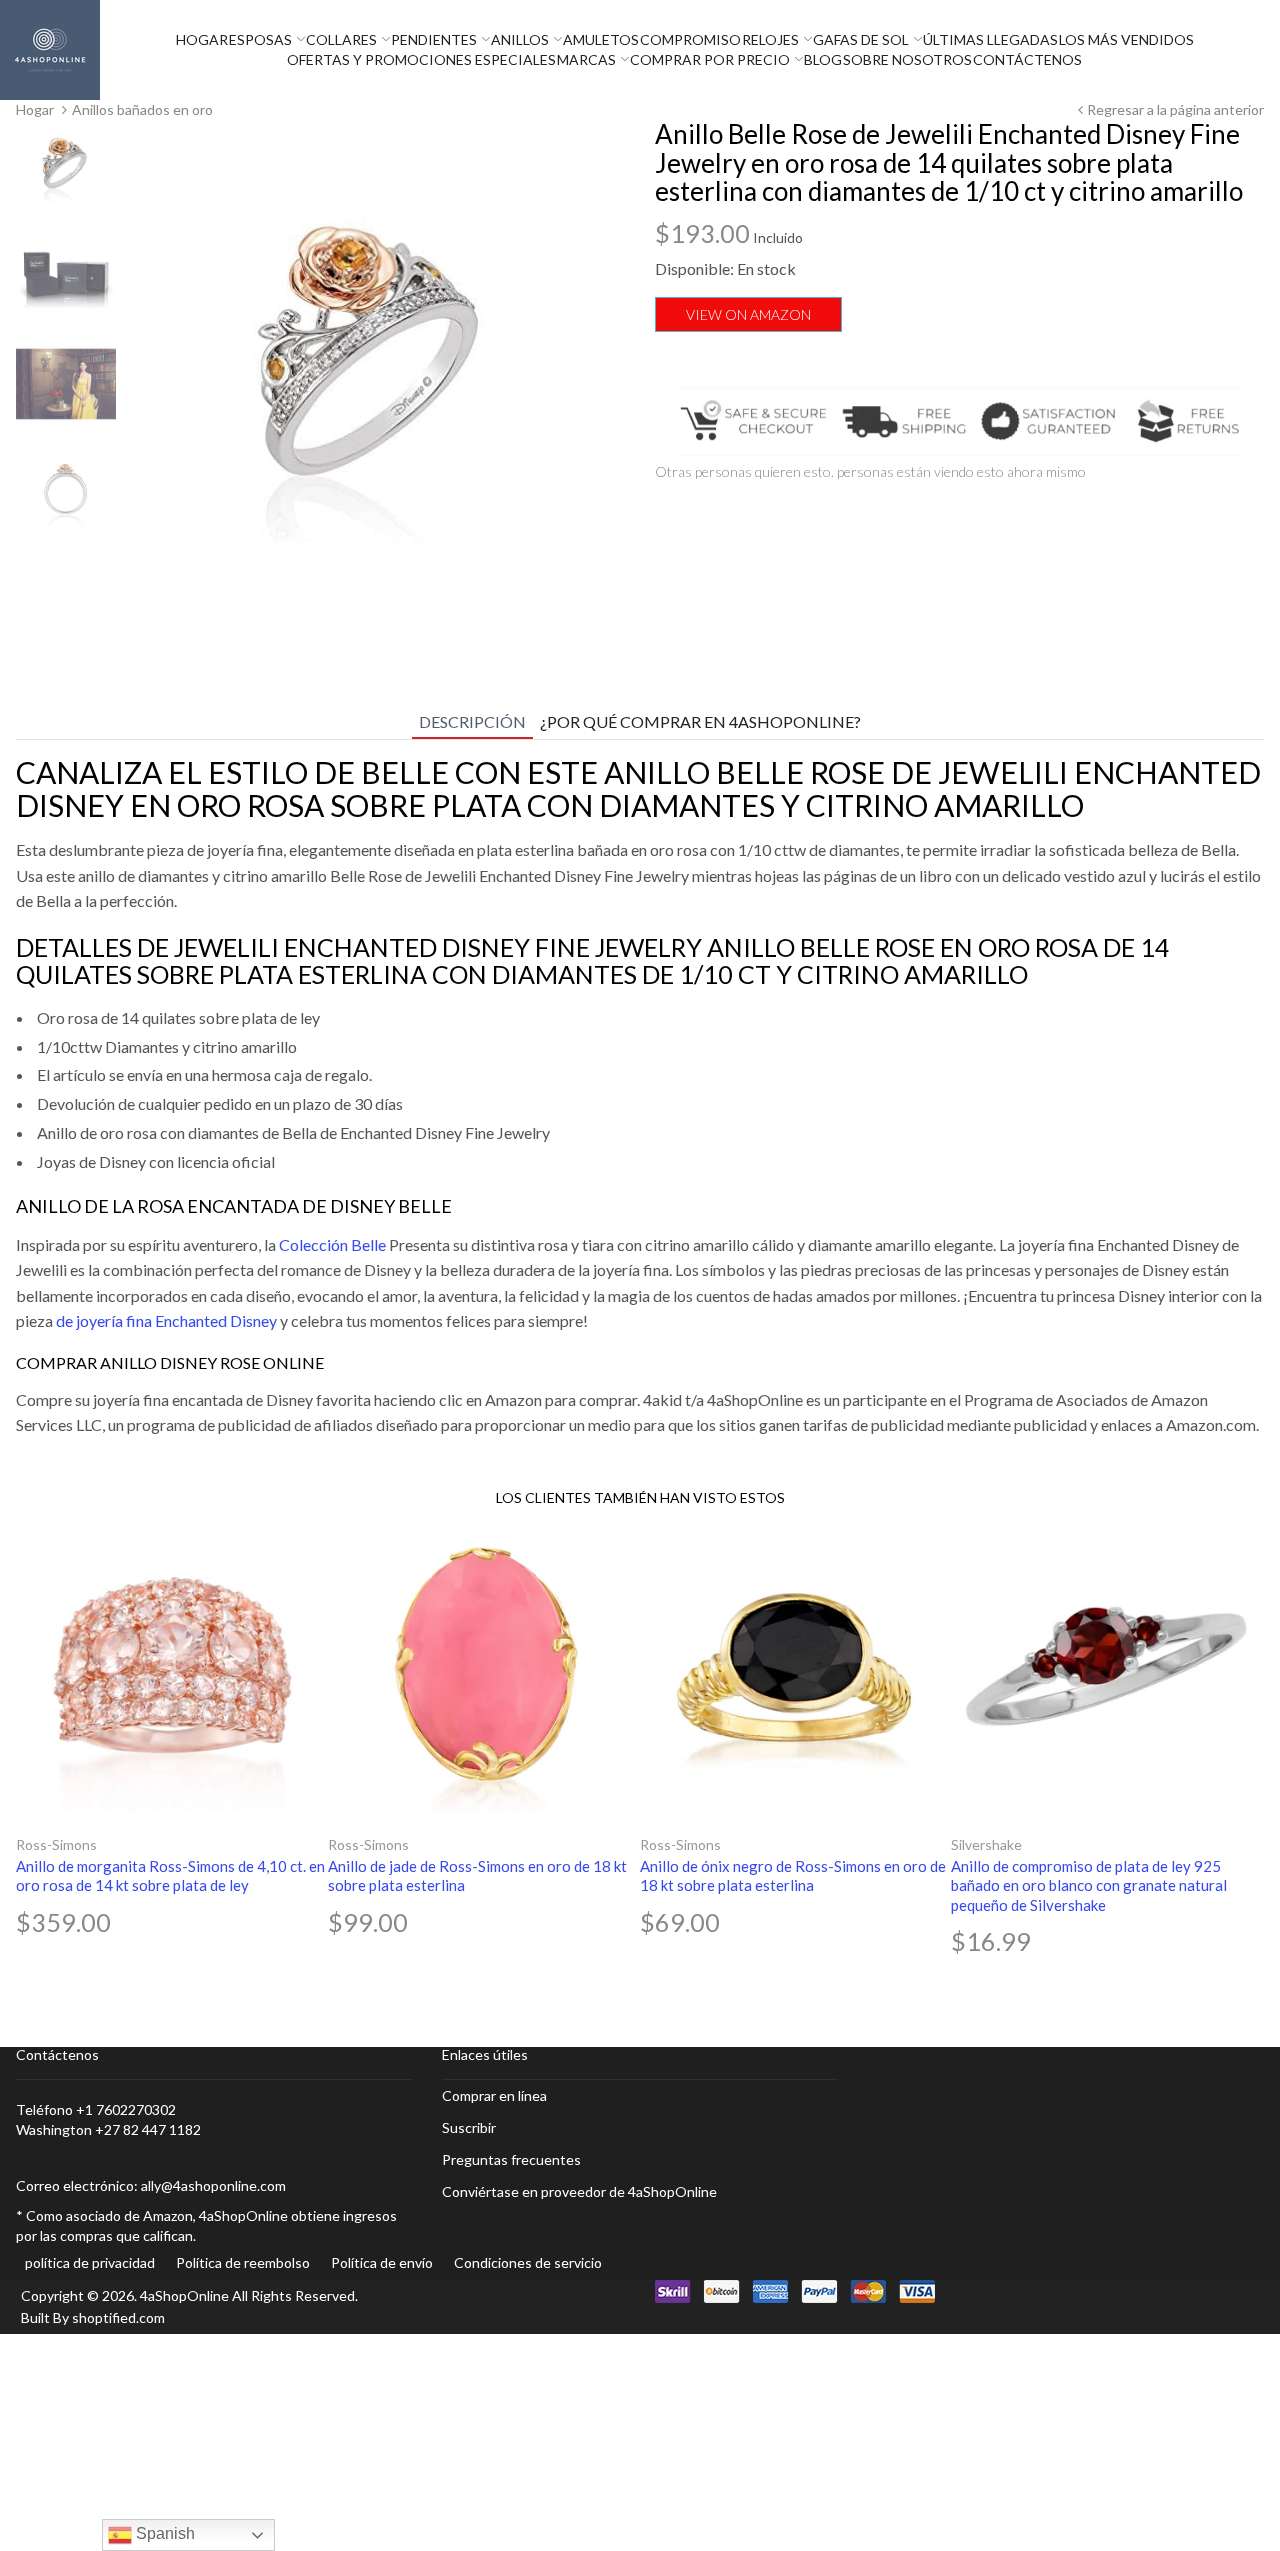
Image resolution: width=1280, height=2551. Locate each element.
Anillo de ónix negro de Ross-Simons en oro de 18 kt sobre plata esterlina (793, 1876)
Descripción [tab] (472, 721)
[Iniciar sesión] (1275, 50)
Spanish (163, 2533)
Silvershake (986, 1844)
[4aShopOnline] (50, 48)
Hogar (35, 109)
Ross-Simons (56, 1844)
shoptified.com (118, 2317)
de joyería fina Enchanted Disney (166, 1320)
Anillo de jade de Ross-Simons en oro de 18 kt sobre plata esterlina (477, 1876)
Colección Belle (332, 1244)
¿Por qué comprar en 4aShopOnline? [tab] (700, 721)
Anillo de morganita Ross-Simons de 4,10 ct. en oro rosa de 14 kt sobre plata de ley (170, 1876)
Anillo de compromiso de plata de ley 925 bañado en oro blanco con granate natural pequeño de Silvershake (1089, 1885)
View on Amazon (748, 314)
